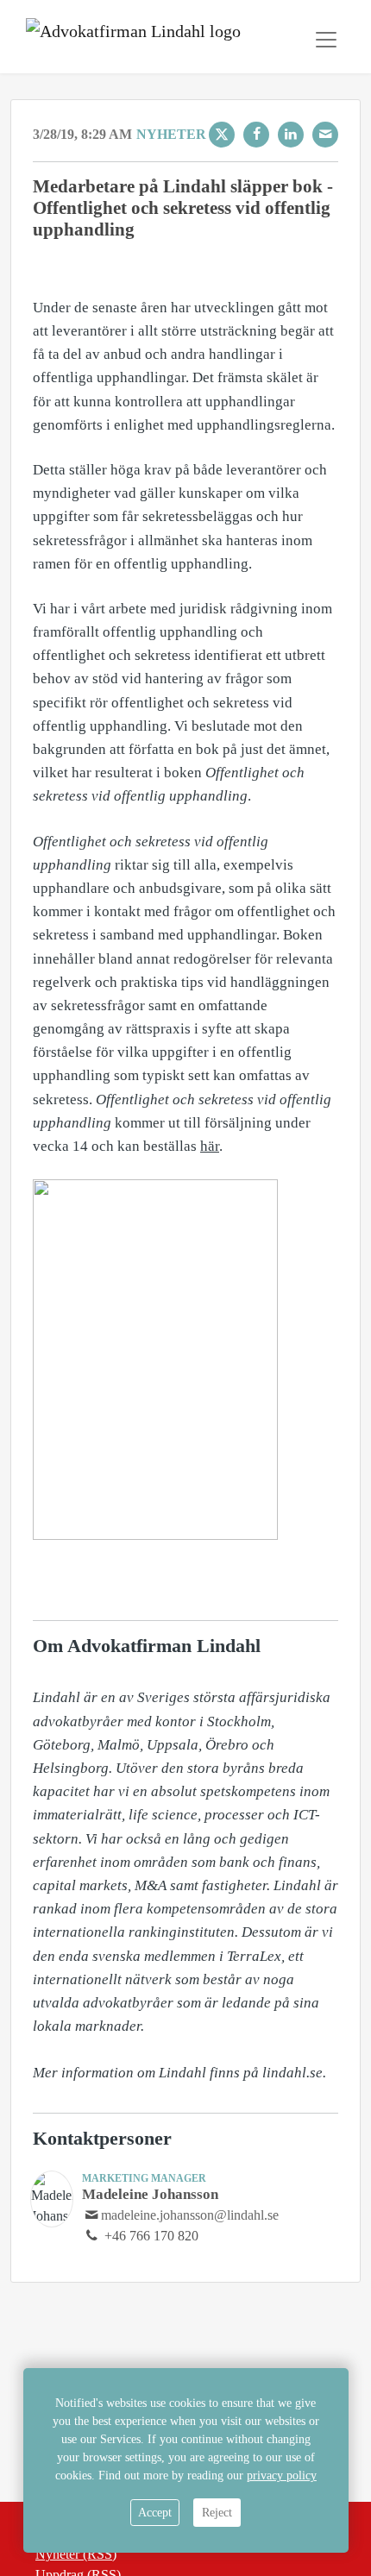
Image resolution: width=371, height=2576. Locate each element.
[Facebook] (256, 135)
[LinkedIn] (291, 135)
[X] (222, 135)
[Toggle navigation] (326, 40)
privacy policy (282, 2475)
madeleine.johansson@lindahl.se (190, 2215)
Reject (217, 2513)
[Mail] (325, 135)
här (210, 1146)
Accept (155, 2513)
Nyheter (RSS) (76, 2554)
